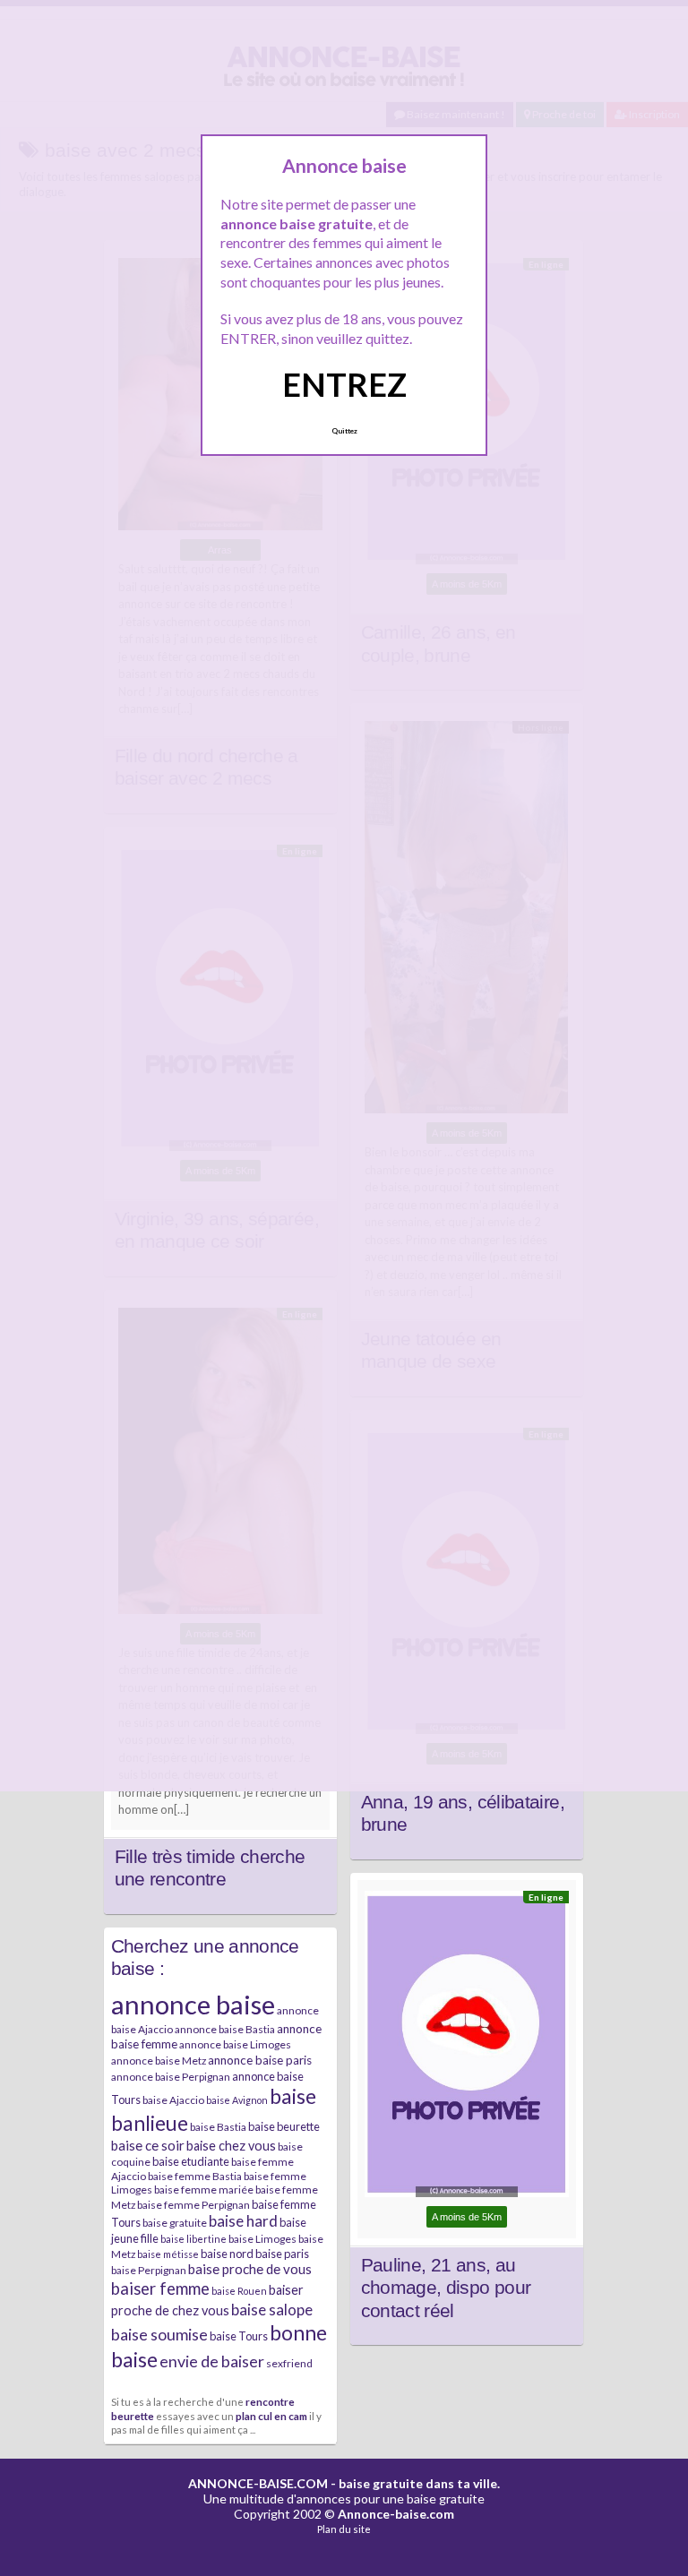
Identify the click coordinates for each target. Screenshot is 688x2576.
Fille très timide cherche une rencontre (210, 1868)
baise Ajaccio (173, 2100)
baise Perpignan (149, 2270)
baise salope (272, 2310)
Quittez (344, 431)
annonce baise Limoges (235, 2044)
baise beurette (284, 2126)
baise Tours (239, 2336)
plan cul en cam (271, 2416)
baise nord (227, 2254)
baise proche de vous (250, 2269)
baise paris (282, 2254)
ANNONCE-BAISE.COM (258, 2483)
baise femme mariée (204, 2190)
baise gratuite (175, 2223)
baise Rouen (239, 2291)
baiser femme (160, 2288)
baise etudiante (191, 2161)
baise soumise (159, 2334)
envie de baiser (212, 2361)
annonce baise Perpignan (171, 2077)
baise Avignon (237, 2100)
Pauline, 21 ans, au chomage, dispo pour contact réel (446, 2288)
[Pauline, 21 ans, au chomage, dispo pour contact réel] (467, 2048)
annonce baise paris (260, 2060)
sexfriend (289, 2363)
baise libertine (193, 2239)
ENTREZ (344, 384)
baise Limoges (262, 2239)
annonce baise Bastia (225, 2029)
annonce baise (193, 2004)
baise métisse (168, 2254)
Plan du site (344, 2529)
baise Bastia (218, 2127)
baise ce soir (148, 2145)
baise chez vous (231, 2146)
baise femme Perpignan (193, 2205)
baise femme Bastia (195, 2176)
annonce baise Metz (159, 2061)
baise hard (243, 2221)
